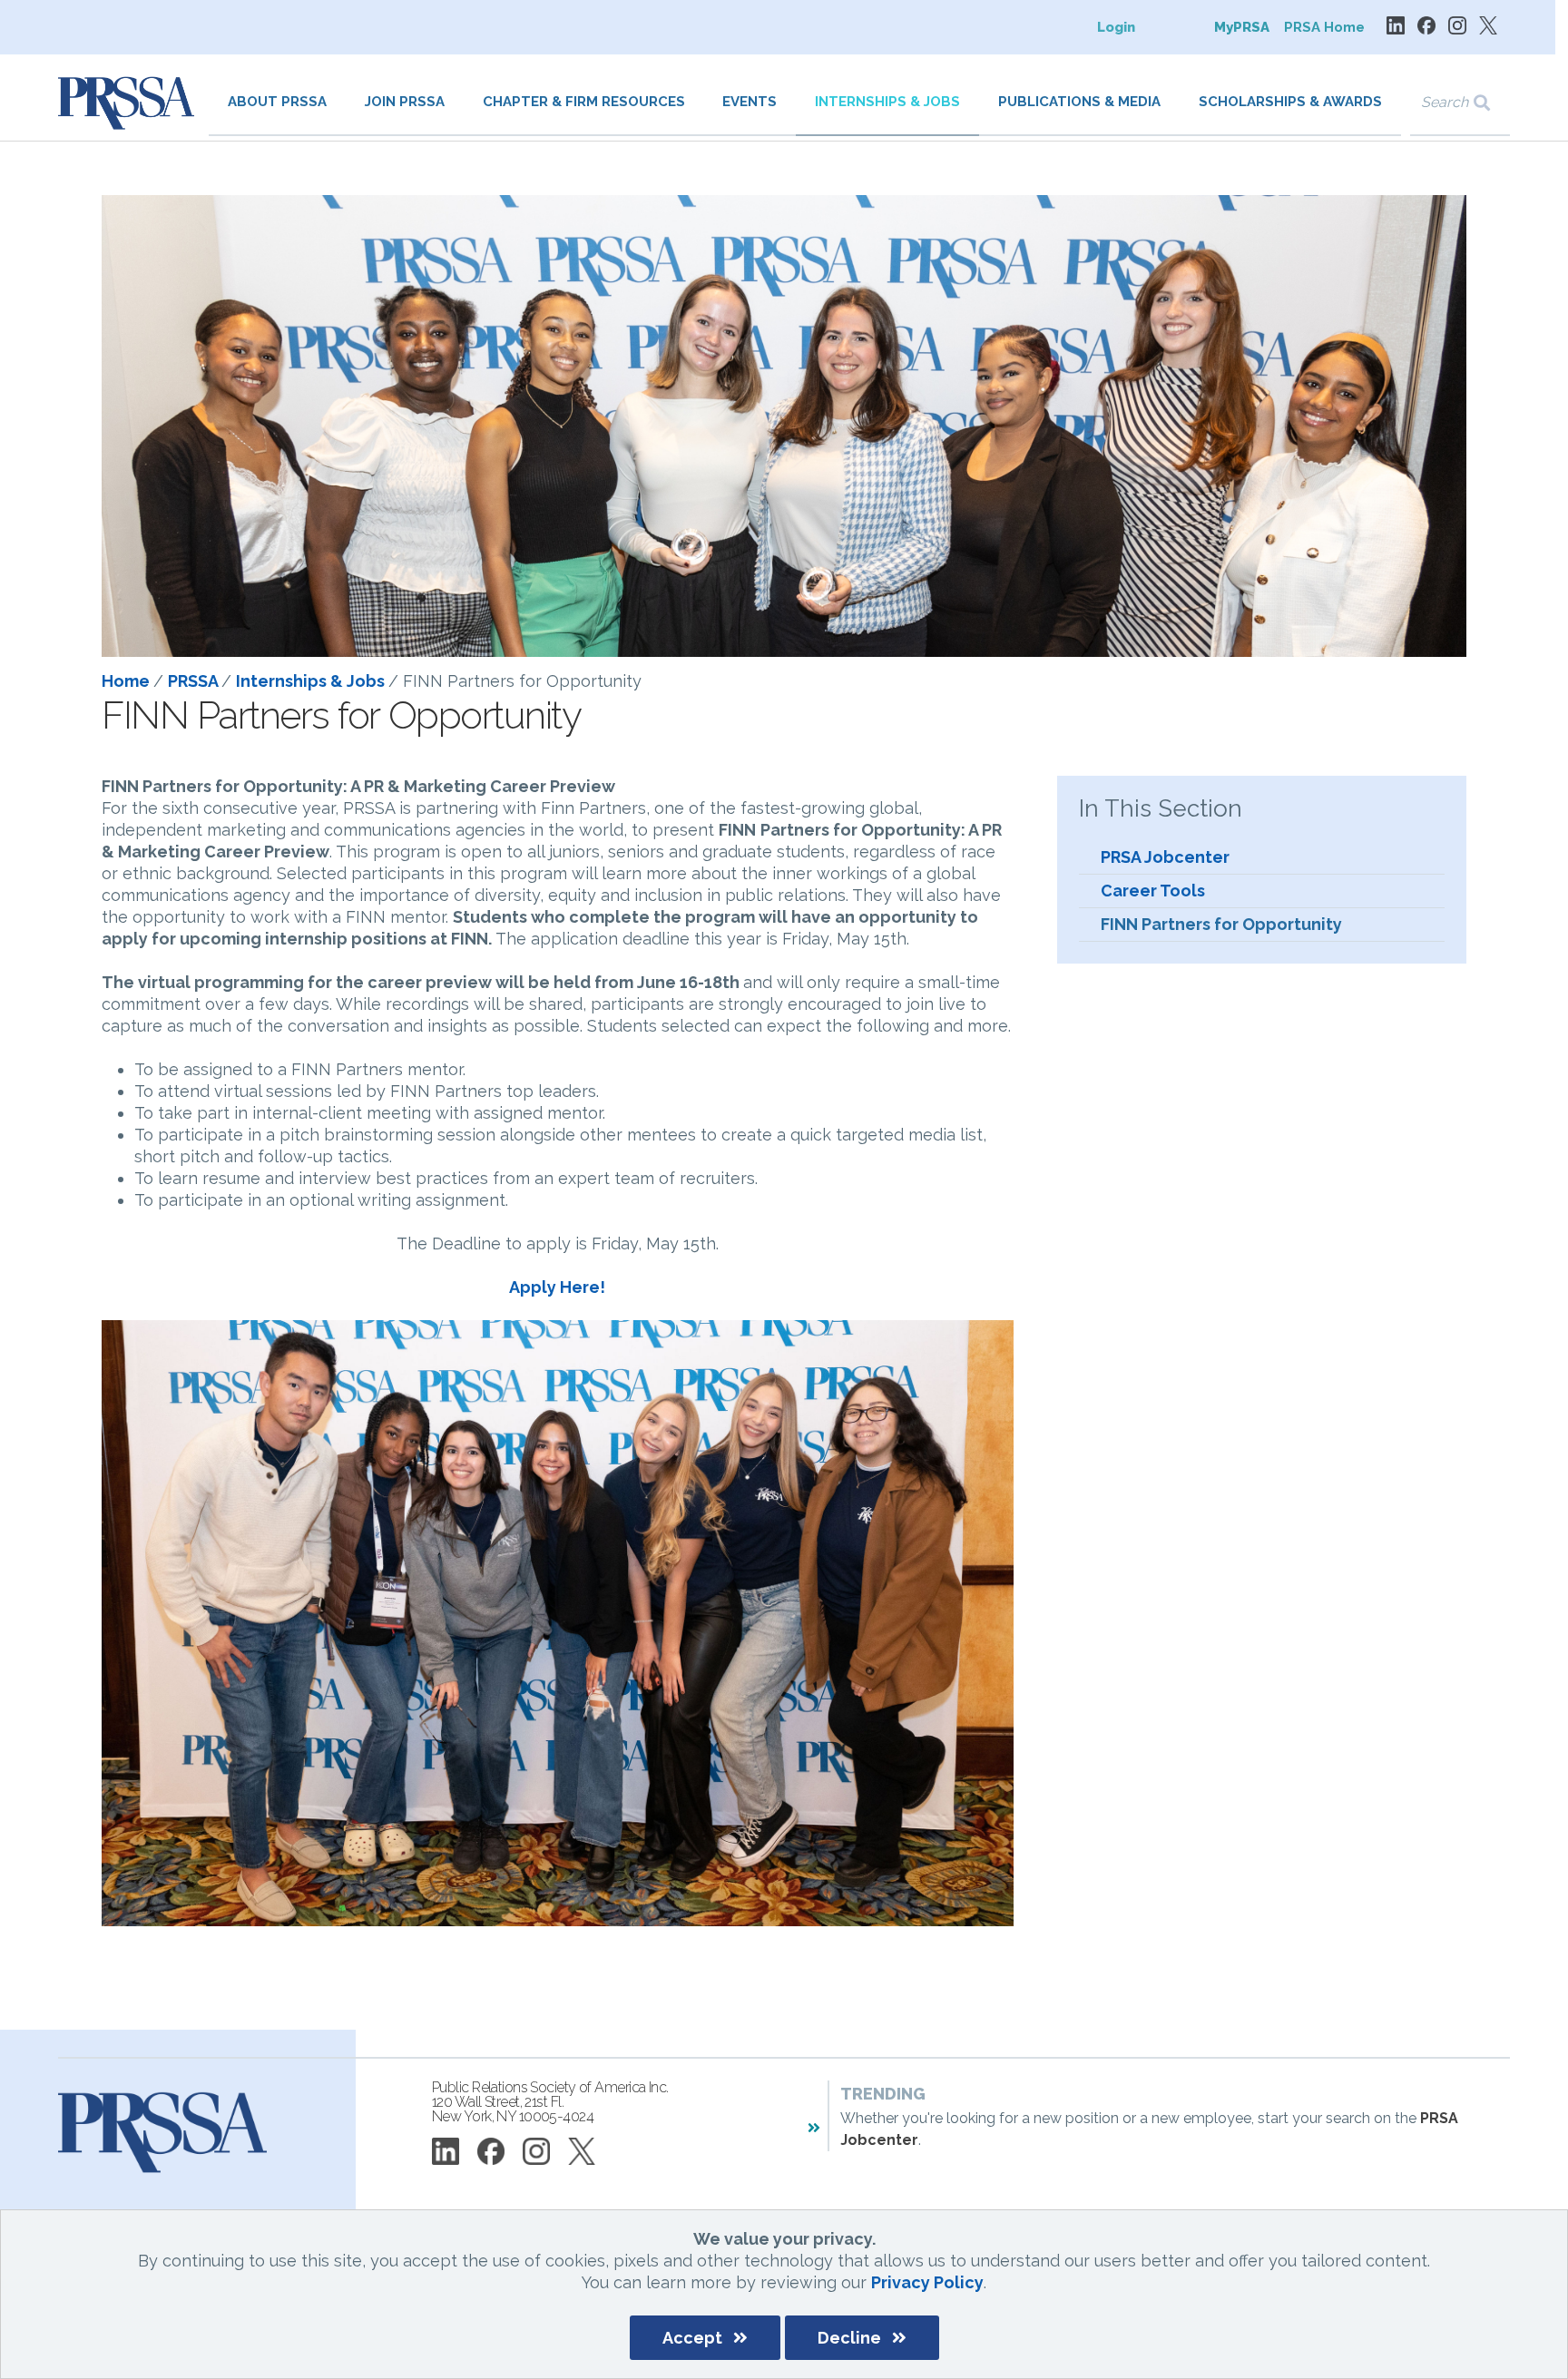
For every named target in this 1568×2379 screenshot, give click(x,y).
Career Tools (1153, 891)
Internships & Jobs (887, 102)
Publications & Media (1079, 102)
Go (1494, 103)
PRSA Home (1324, 27)
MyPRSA (1242, 27)
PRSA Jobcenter (1165, 857)
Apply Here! (557, 1287)
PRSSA (195, 681)
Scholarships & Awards (1290, 102)
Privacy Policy (927, 2282)
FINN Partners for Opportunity (1221, 924)
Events (750, 102)
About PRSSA (277, 102)
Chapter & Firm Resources (584, 102)
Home (127, 681)
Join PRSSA (405, 102)
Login (1116, 27)
